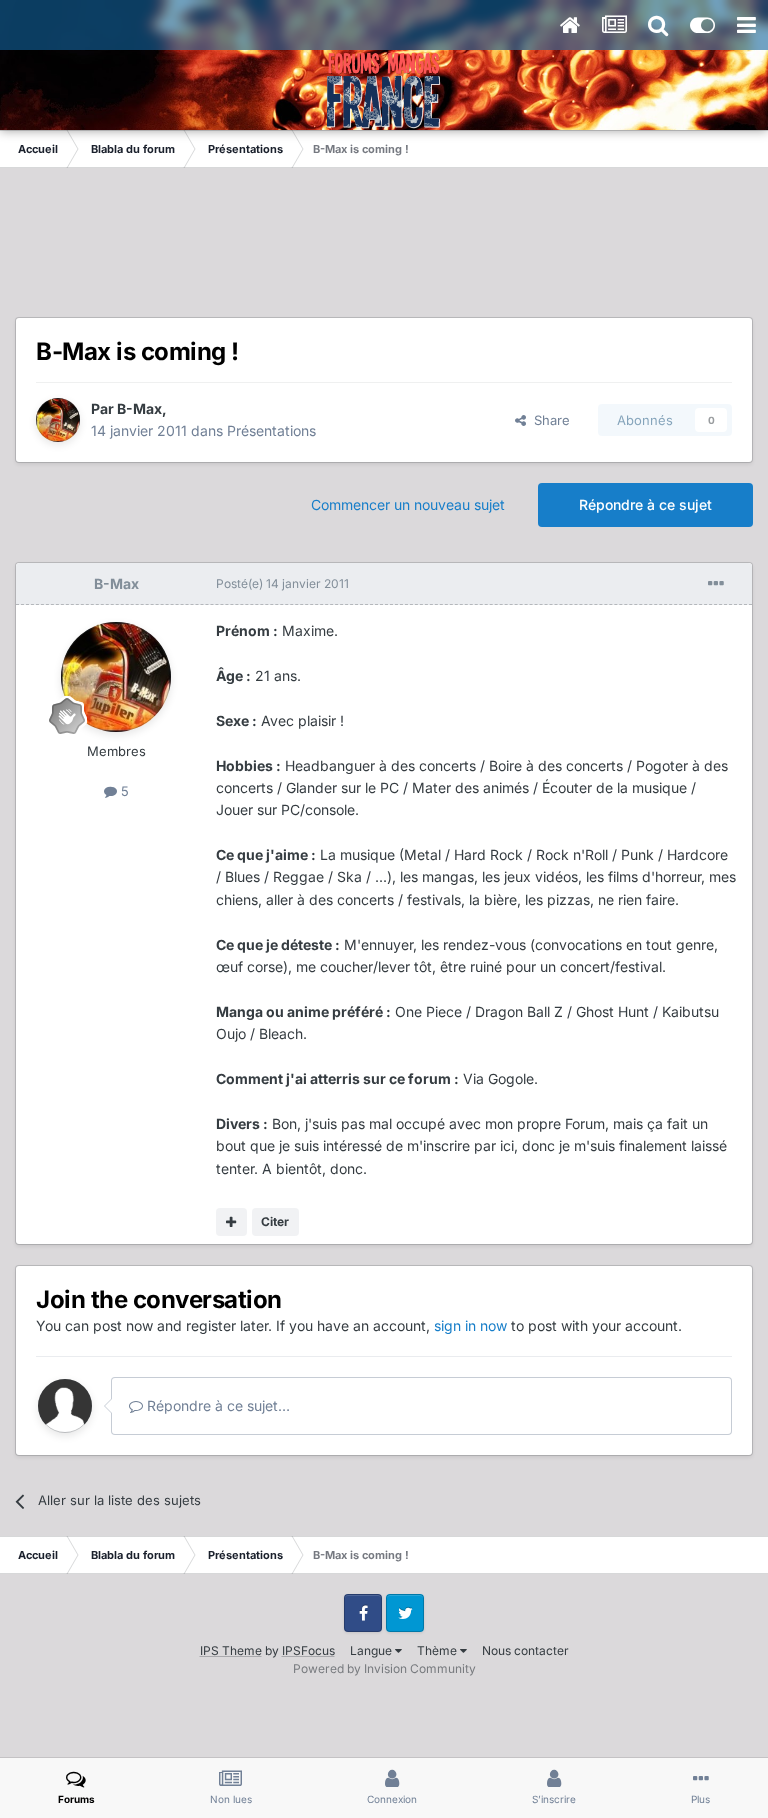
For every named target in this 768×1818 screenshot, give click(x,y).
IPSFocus (308, 1650)
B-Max (139, 408)
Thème (438, 1650)
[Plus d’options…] (716, 584)
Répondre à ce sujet (645, 504)
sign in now (470, 1325)
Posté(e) (282, 583)
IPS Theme (231, 1650)
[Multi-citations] (231, 1222)
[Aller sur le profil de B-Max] (58, 420)
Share (548, 420)
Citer (275, 1221)
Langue (372, 1650)
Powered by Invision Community (384, 1668)
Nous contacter (525, 1650)
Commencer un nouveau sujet (408, 504)
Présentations (271, 430)
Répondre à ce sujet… (216, 1405)
